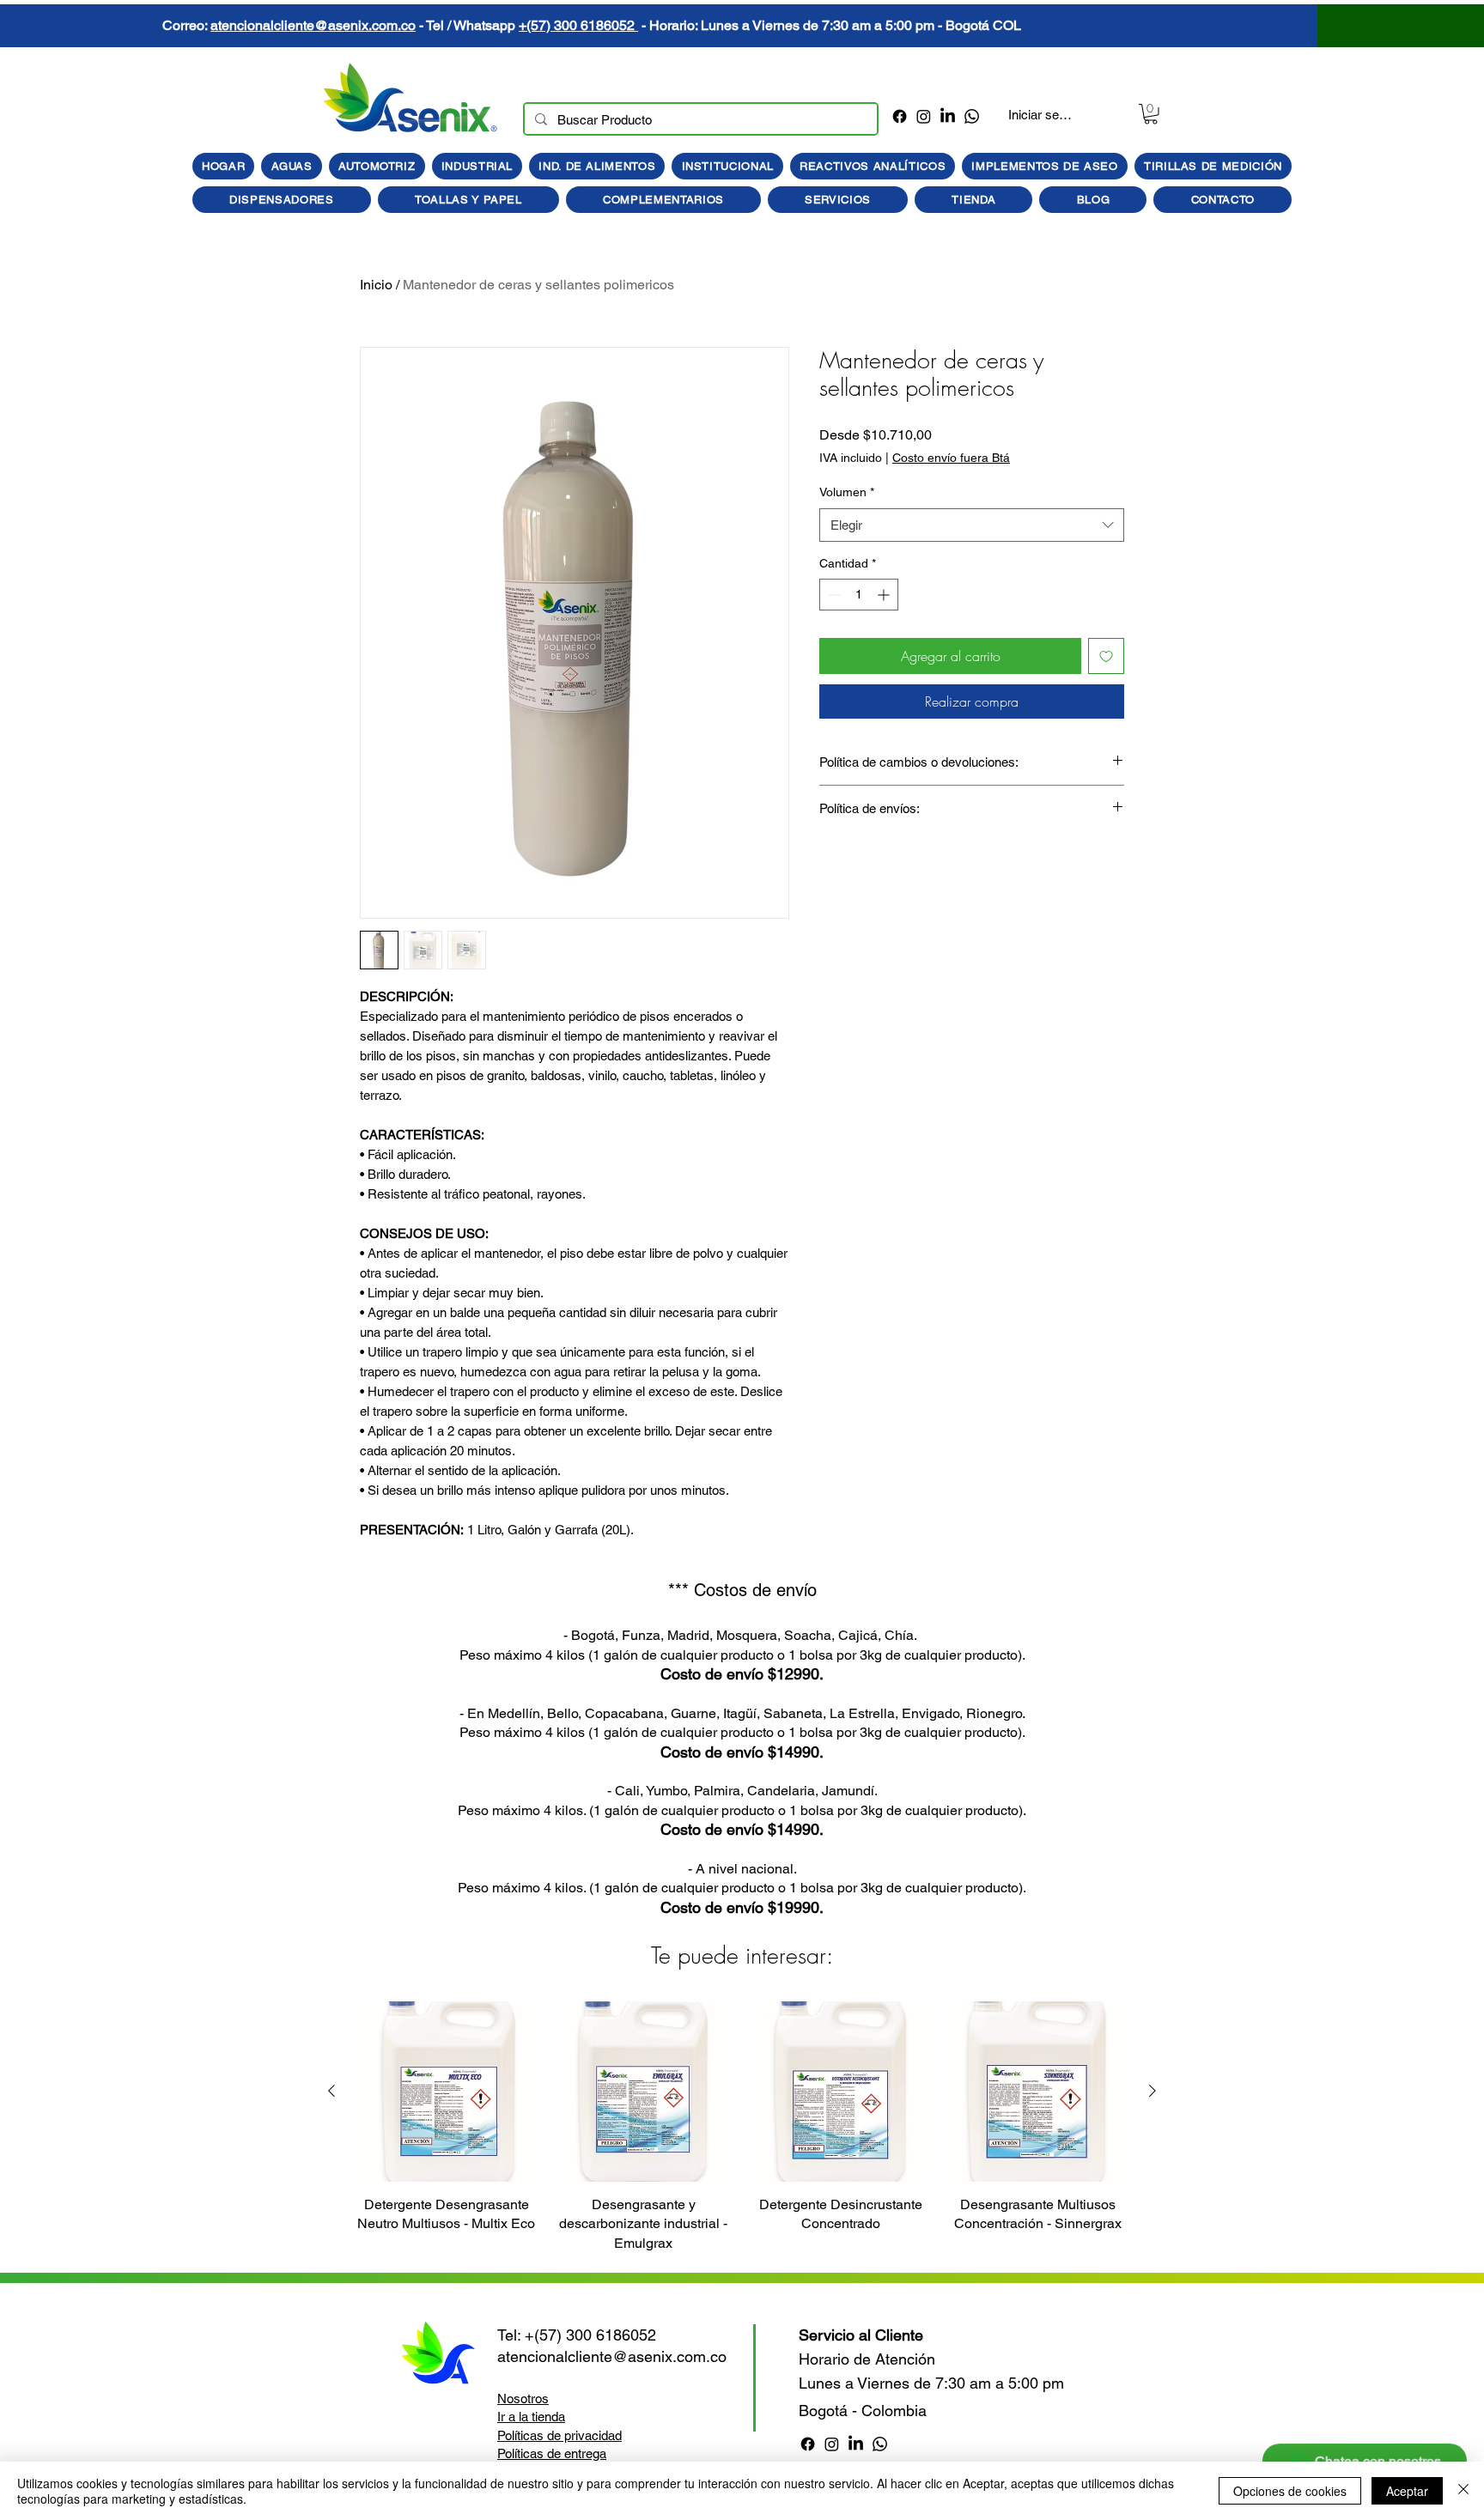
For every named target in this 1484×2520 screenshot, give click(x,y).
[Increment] (885, 595)
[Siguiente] (1153, 2091)
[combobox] (972, 525)
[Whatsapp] (972, 116)
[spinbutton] (859, 595)
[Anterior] (331, 2091)
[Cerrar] (1463, 2491)
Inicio (376, 285)
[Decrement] (833, 595)
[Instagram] (924, 116)
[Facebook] (900, 116)
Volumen (847, 492)
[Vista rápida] (447, 2092)
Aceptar (1407, 2491)
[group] (742, 2127)
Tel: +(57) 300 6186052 (577, 2335)
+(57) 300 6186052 (1102, 25)
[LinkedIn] (948, 116)
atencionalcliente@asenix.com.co (837, 25)
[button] (1151, 114)
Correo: (710, 25)
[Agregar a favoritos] (1106, 656)
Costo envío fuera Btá (951, 458)
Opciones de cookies (1290, 2491)
